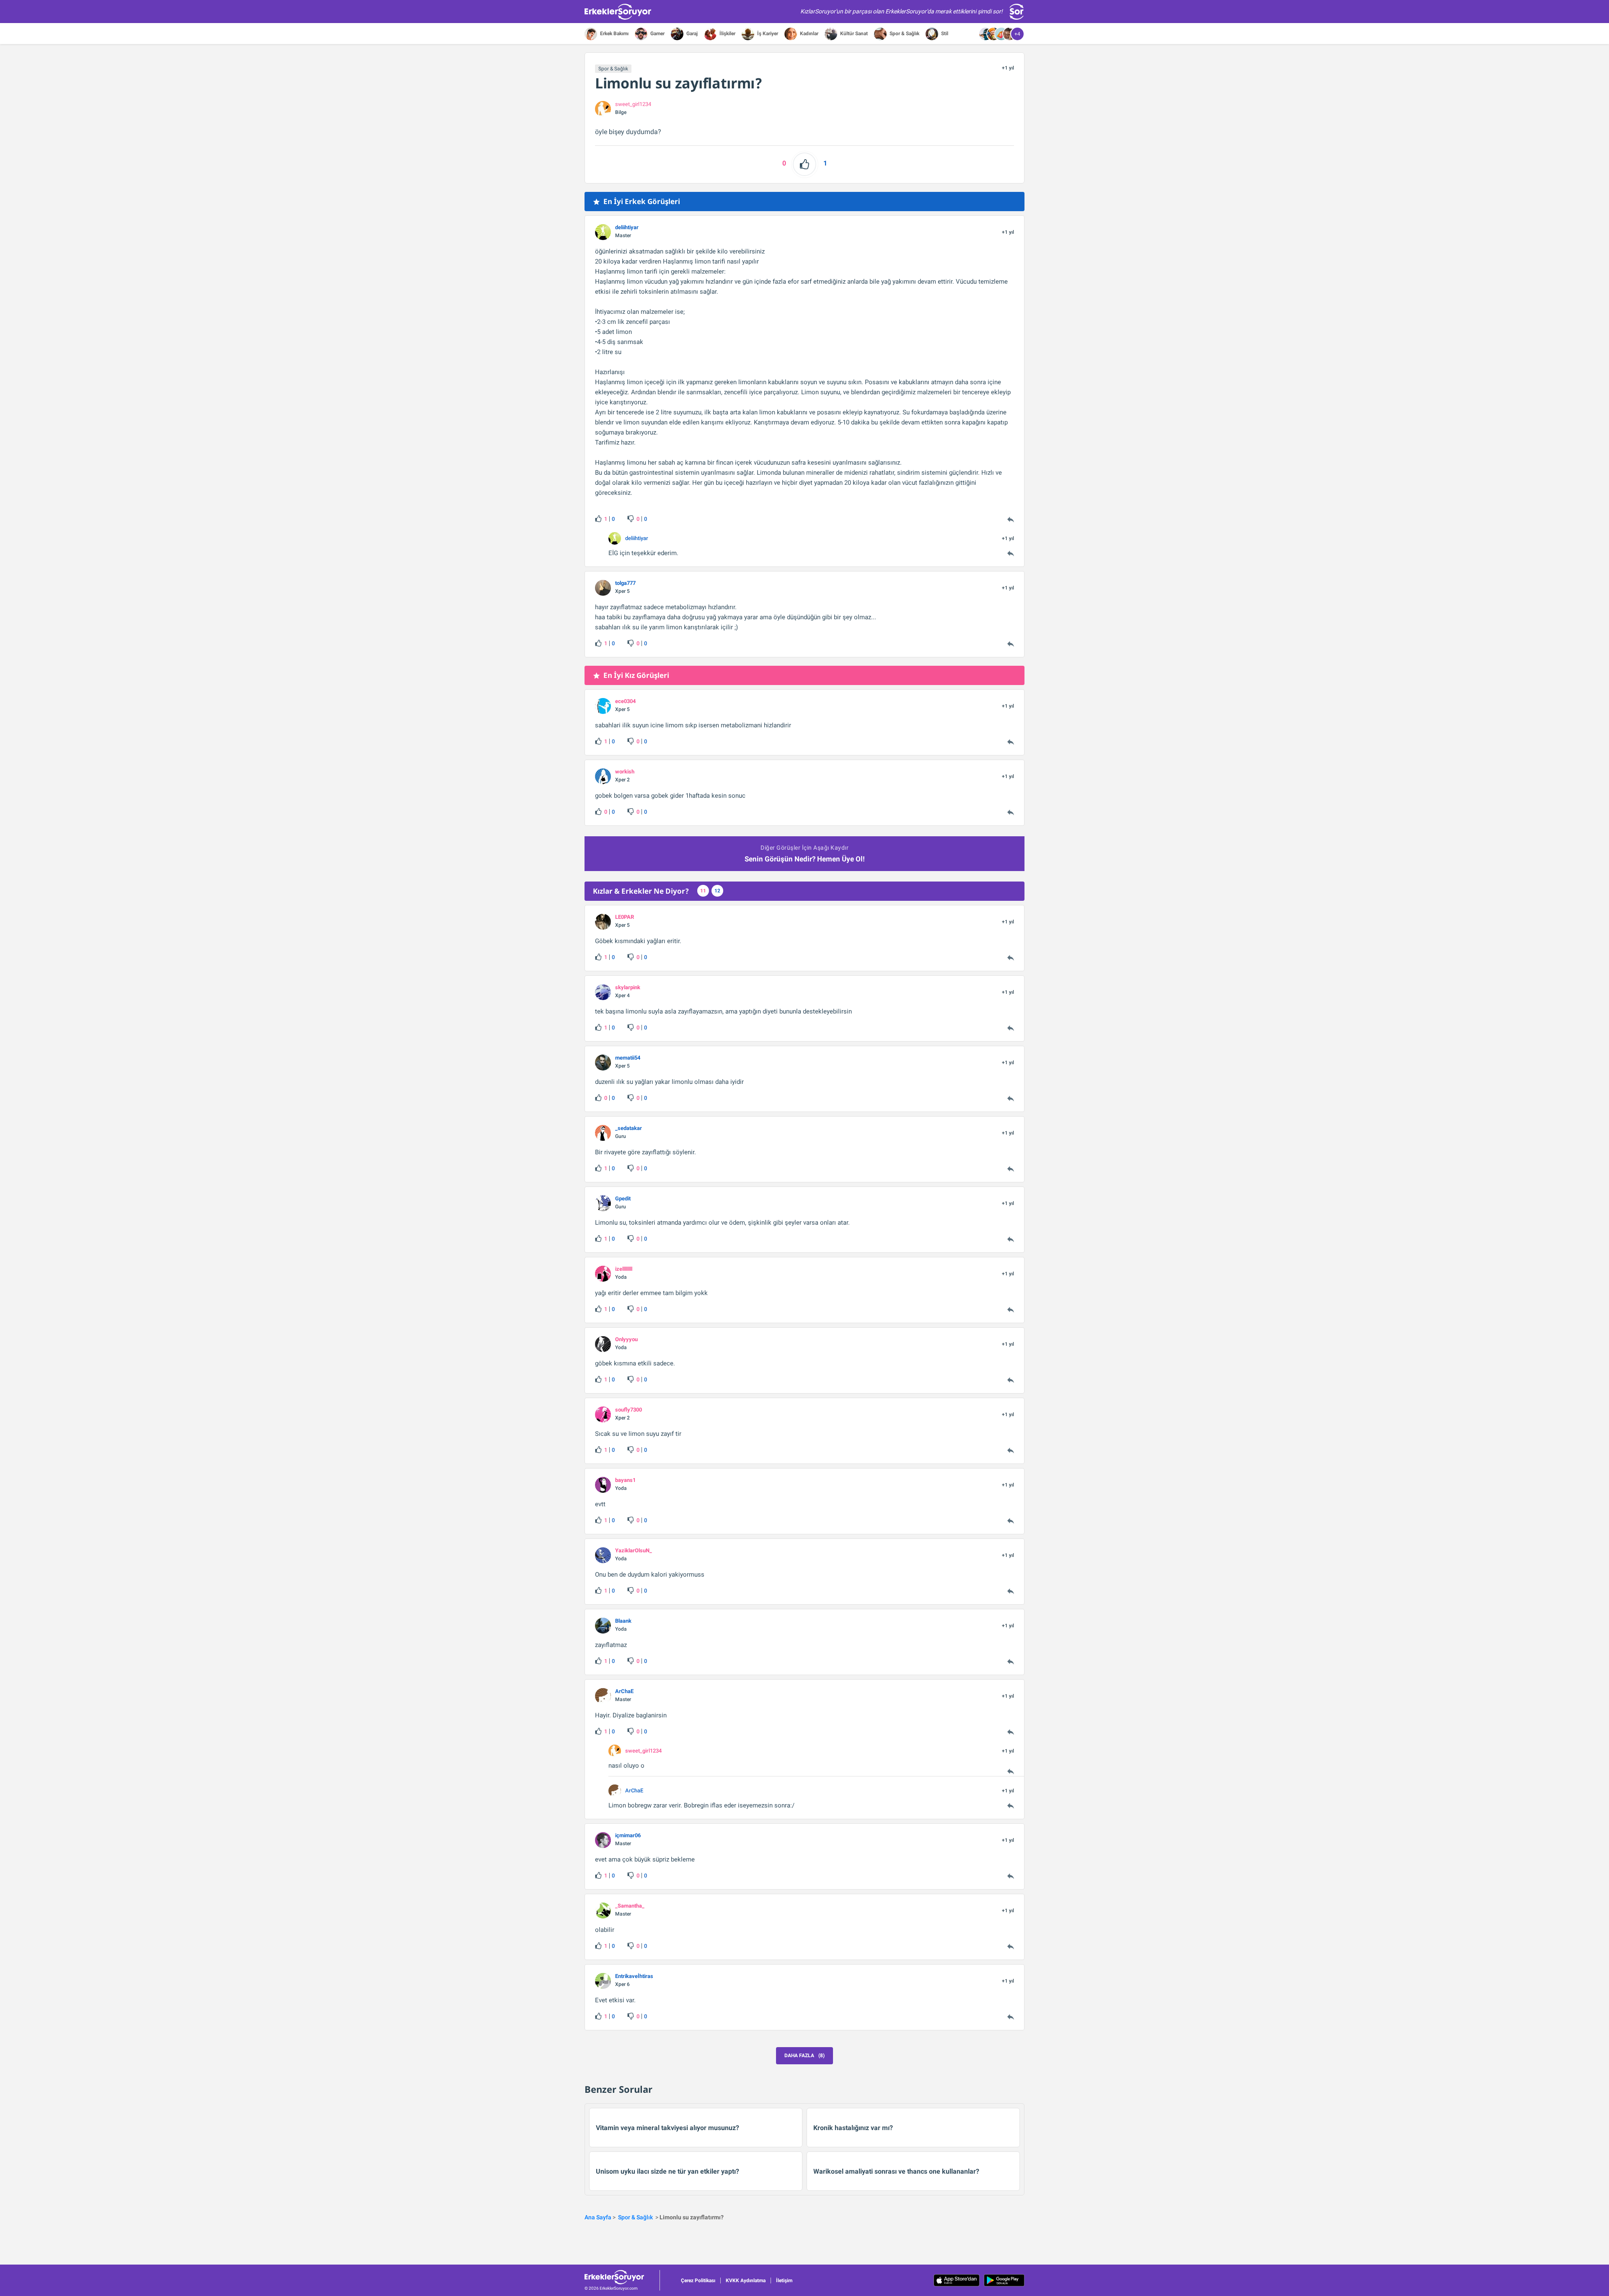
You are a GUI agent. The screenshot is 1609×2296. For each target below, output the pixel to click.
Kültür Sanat (853, 34)
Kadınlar (808, 34)
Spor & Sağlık (904, 34)
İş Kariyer (767, 34)
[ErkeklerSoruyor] (622, 2277)
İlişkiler (727, 34)
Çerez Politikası (698, 2280)
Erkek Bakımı (614, 34)
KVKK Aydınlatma (746, 2280)
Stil (944, 34)
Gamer (657, 34)
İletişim (784, 2280)
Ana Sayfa (598, 2217)
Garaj (691, 34)
